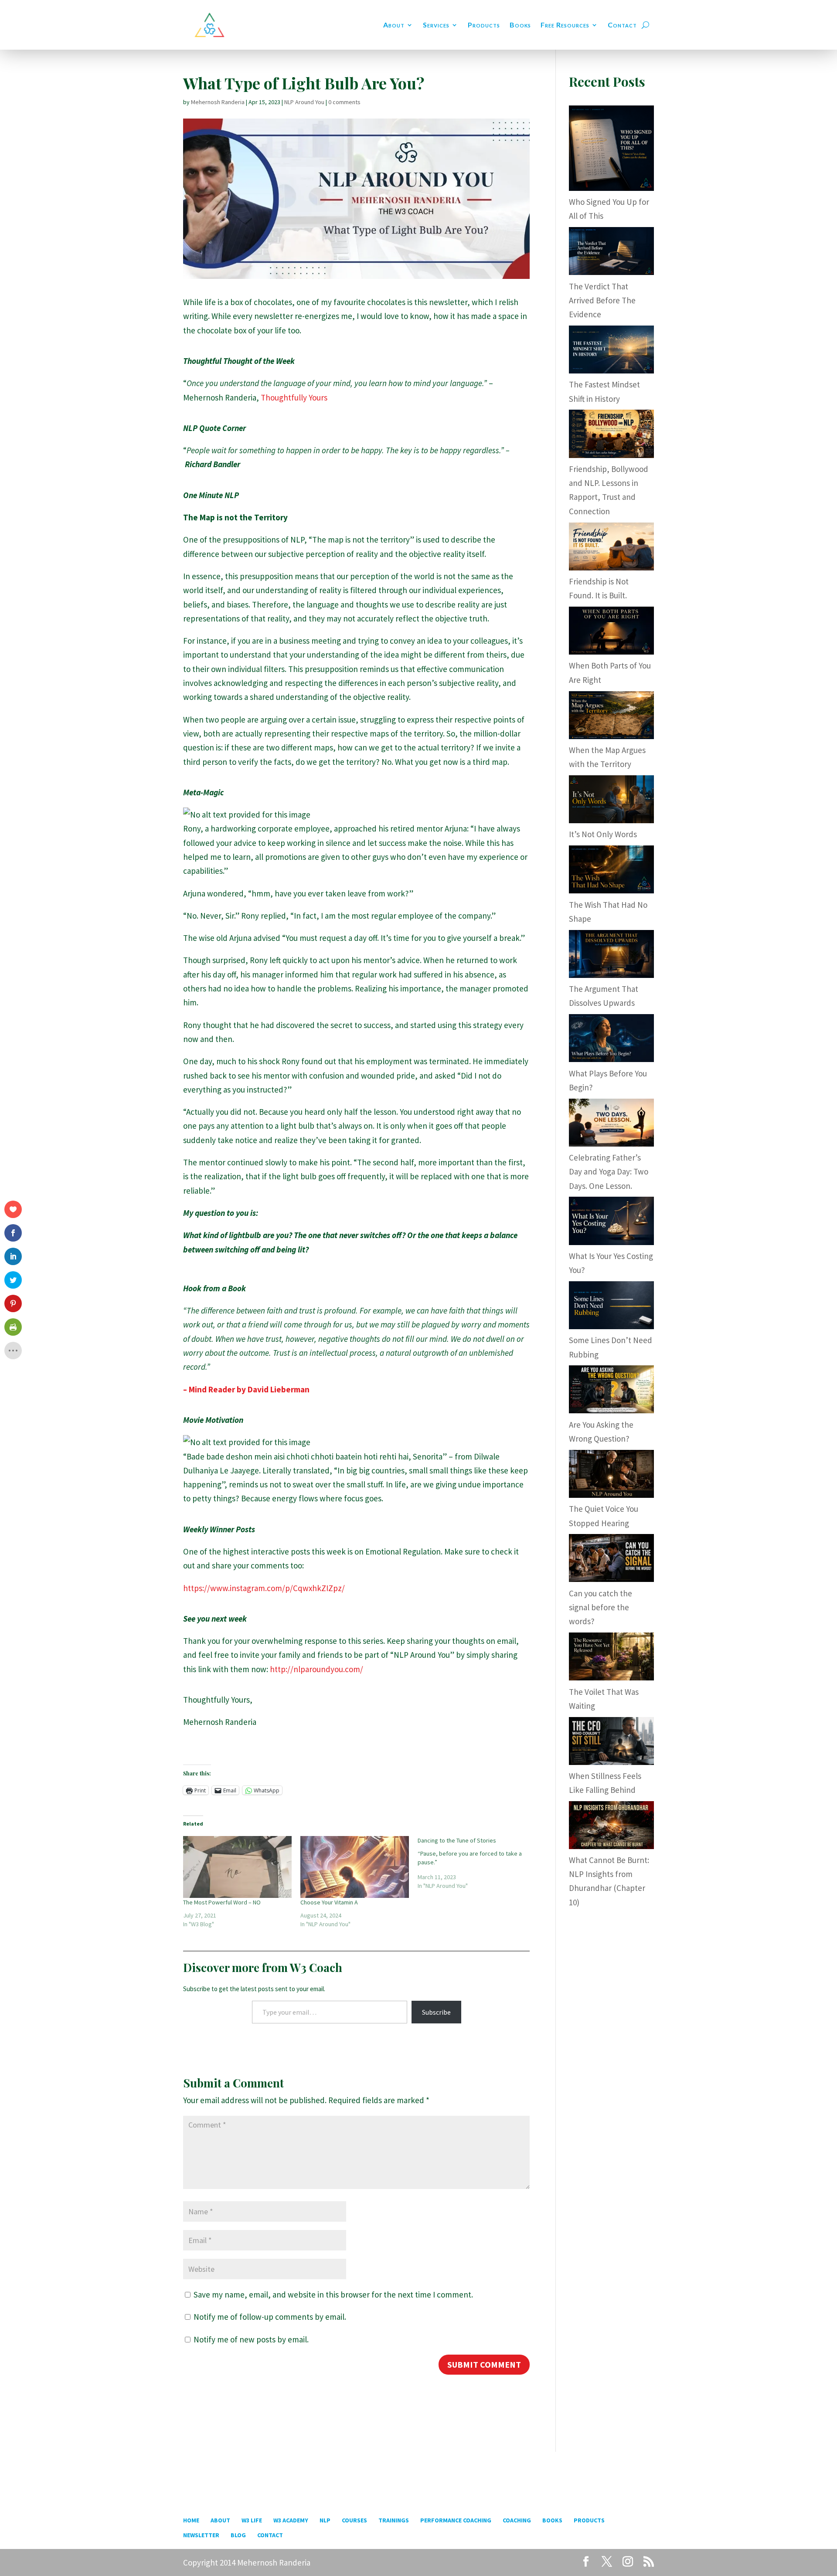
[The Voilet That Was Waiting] (611, 1677)
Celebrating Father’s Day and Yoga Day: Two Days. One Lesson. (609, 1172)
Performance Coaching (456, 2520)
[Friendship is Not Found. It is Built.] (611, 567)
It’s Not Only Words (603, 834)
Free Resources (565, 25)
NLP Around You (304, 102)
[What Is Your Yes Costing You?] (611, 1242)
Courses (354, 2520)
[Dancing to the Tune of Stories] (476, 1863)
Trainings (394, 2520)
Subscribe (436, 2012)
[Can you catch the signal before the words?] (611, 1579)
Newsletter (201, 2535)
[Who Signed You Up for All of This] (611, 188)
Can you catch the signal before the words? (601, 1607)
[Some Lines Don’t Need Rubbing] (611, 1326)
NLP (325, 2520)
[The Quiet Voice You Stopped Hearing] (611, 1495)
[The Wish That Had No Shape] (611, 890)
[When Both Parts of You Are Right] (611, 652)
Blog (238, 2535)
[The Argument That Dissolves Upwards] (611, 975)
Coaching (517, 2520)
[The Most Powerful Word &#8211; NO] (237, 1867)
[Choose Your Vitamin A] (355, 1867)
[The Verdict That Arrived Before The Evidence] (611, 272)
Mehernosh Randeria (218, 102)
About (394, 25)
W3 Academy (291, 2520)
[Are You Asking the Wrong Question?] (611, 1410)
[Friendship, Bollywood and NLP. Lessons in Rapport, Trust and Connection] (611, 455)
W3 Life (252, 2520)
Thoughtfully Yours (294, 397)
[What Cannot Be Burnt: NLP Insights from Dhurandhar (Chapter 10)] (611, 1846)
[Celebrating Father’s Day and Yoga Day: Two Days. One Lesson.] (611, 1144)
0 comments (344, 102)
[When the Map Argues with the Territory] (611, 736)
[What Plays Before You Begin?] (611, 1059)
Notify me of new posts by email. (251, 2339)
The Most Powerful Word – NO (222, 1902)
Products (484, 25)
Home (191, 2520)
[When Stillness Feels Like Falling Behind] (611, 1762)
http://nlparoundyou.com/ (316, 1669)
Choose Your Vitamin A (329, 1902)
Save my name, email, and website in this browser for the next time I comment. (333, 2294)
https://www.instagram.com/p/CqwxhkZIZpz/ (264, 1588)
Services (436, 25)
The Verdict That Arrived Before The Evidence (602, 300)
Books (520, 25)
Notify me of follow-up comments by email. (270, 2317)
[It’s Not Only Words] (611, 820)
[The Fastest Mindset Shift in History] (611, 370)
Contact (622, 25)
